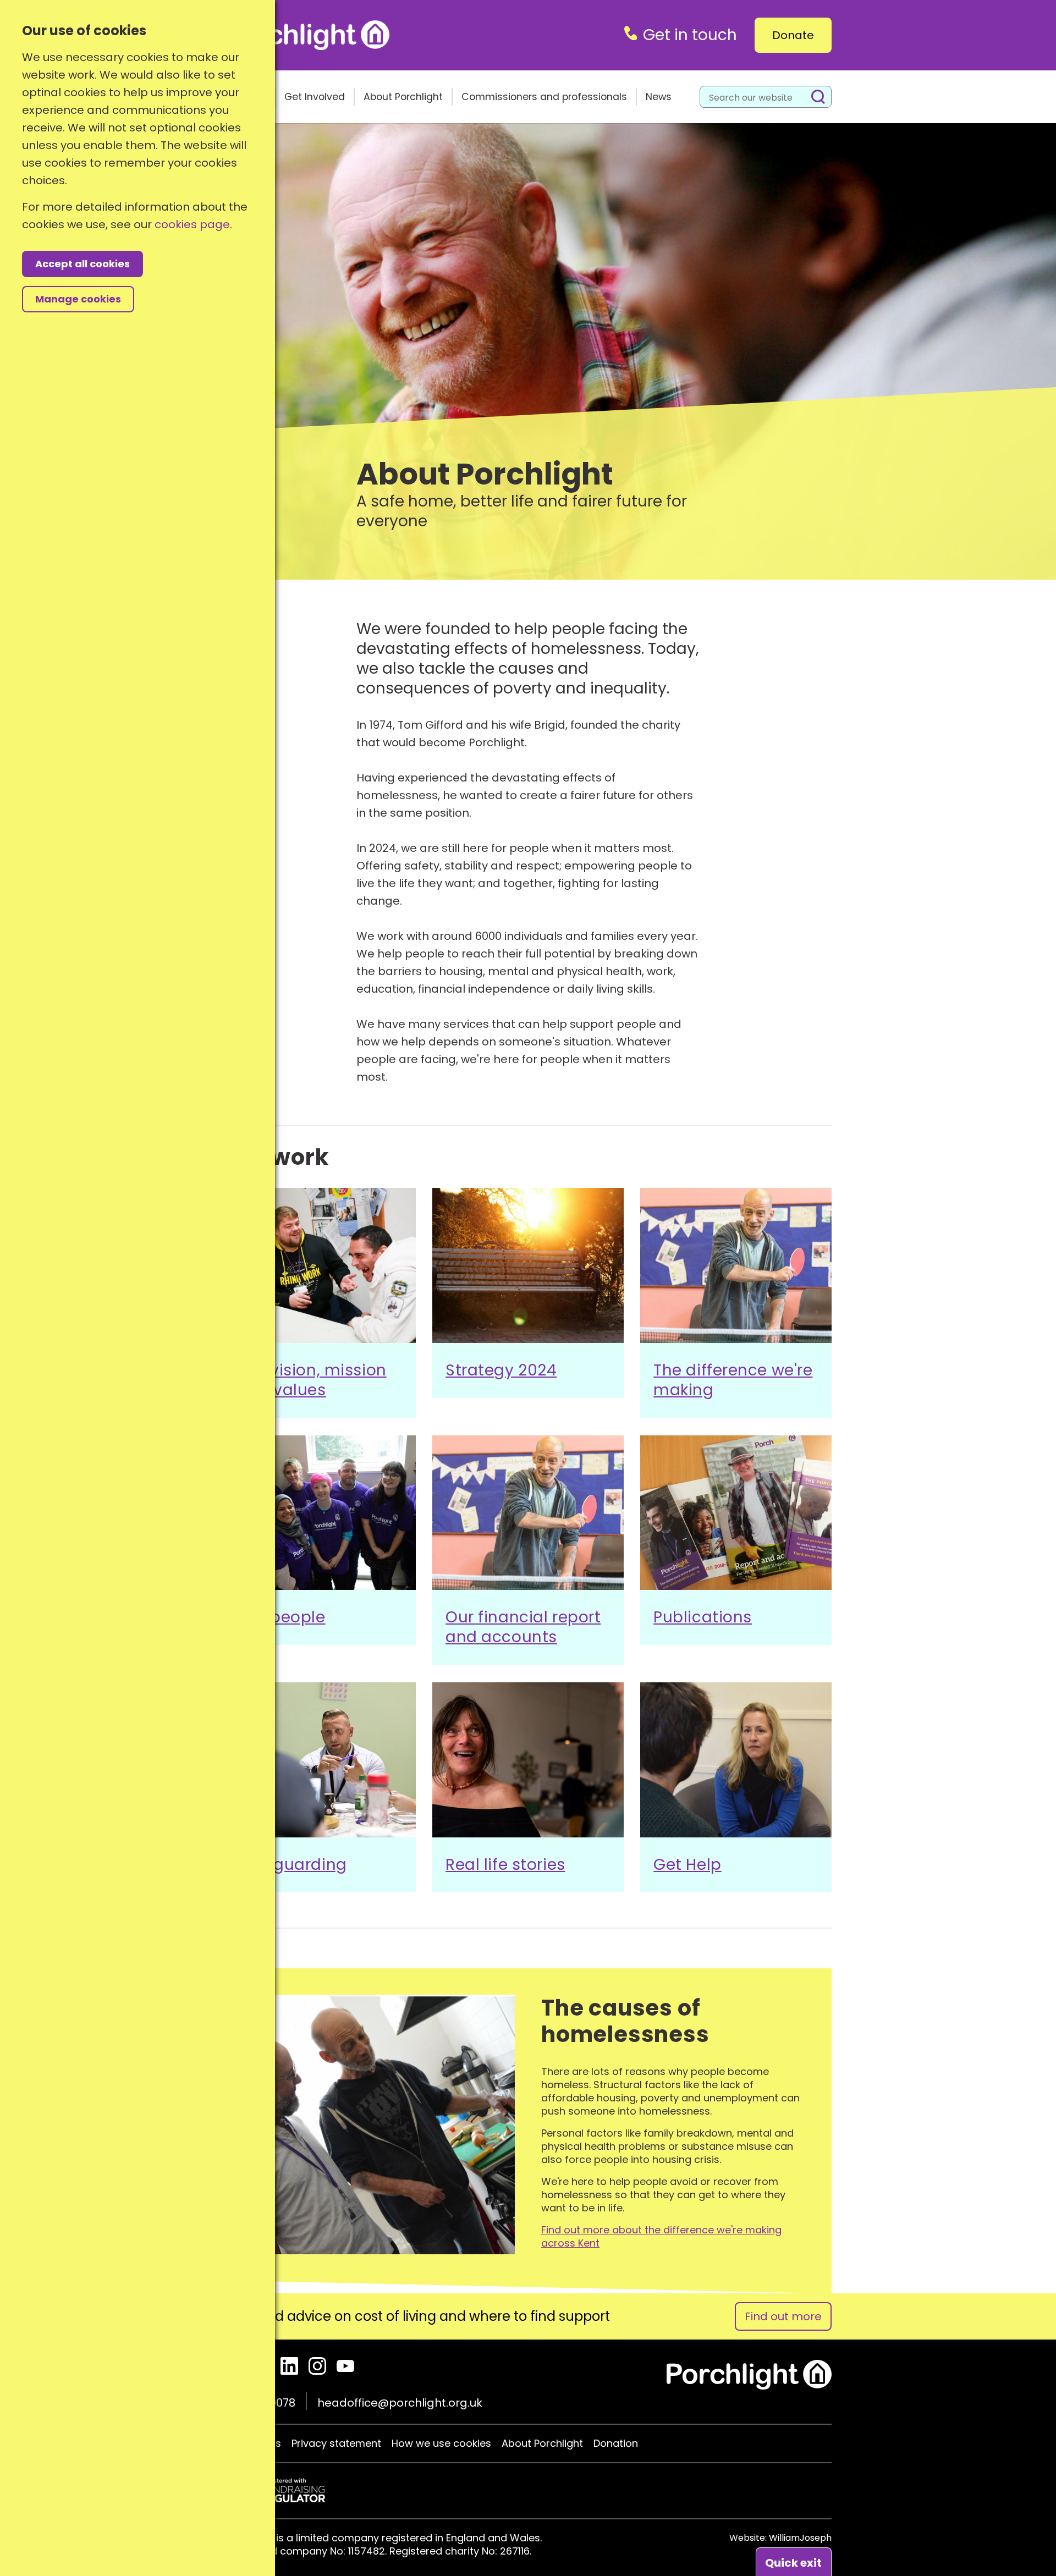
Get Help (687, 1865)
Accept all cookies (82, 264)
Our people (282, 1617)
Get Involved (315, 97)
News (659, 97)
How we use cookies (441, 2443)
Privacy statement (336, 2443)
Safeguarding (292, 1865)
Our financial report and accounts (523, 1627)
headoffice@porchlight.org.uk (400, 2403)
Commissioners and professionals (544, 97)
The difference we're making (733, 1380)
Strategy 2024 (501, 1370)
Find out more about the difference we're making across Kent (661, 2237)
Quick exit (793, 2563)
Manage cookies (78, 299)
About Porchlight (403, 97)
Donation (616, 2443)
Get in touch (690, 35)
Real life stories (505, 1865)
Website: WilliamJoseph (780, 2538)
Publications (703, 1617)
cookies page (192, 224)
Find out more (783, 2316)
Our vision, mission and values (312, 1380)
